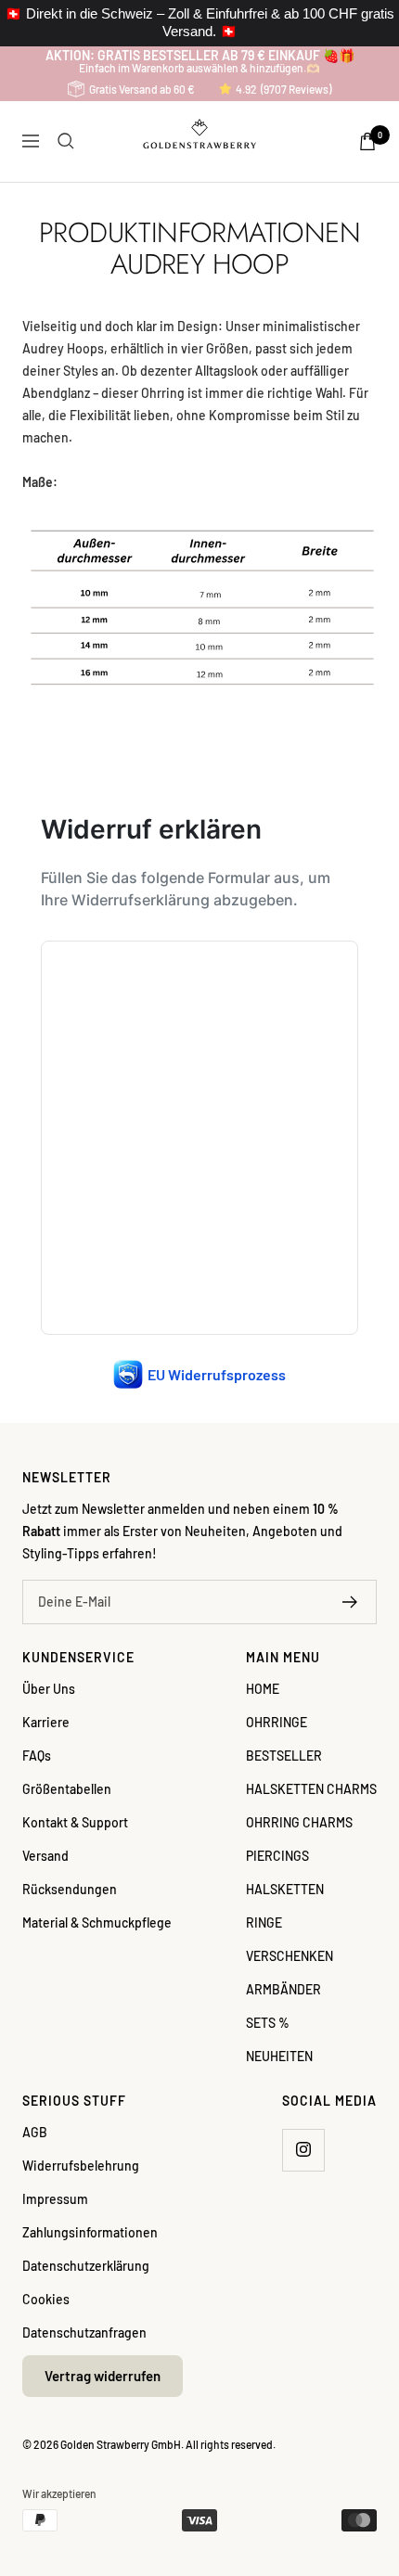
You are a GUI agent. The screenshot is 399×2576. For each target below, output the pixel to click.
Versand (45, 1856)
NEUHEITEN (279, 2056)
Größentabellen (67, 1789)
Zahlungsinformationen (90, 2232)
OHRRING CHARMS (299, 1822)
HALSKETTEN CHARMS (311, 1789)
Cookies (46, 2299)
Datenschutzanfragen (84, 2332)
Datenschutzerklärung (86, 2266)
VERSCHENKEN (290, 1956)
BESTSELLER (284, 1756)
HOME (263, 1689)
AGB (35, 2132)
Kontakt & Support (75, 1822)
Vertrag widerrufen (103, 2376)
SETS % (268, 2023)
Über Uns (49, 1689)
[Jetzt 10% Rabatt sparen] (350, 1602)
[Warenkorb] (367, 141)
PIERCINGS (277, 1856)
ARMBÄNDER (283, 1989)
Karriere (46, 1722)
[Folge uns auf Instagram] (303, 2150)
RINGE (264, 1922)
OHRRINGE (277, 1722)
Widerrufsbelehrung (81, 2166)
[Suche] (66, 141)
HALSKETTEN (285, 1889)
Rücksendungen (70, 1889)
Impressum (55, 2199)
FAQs (37, 1756)
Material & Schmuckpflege (97, 1922)
